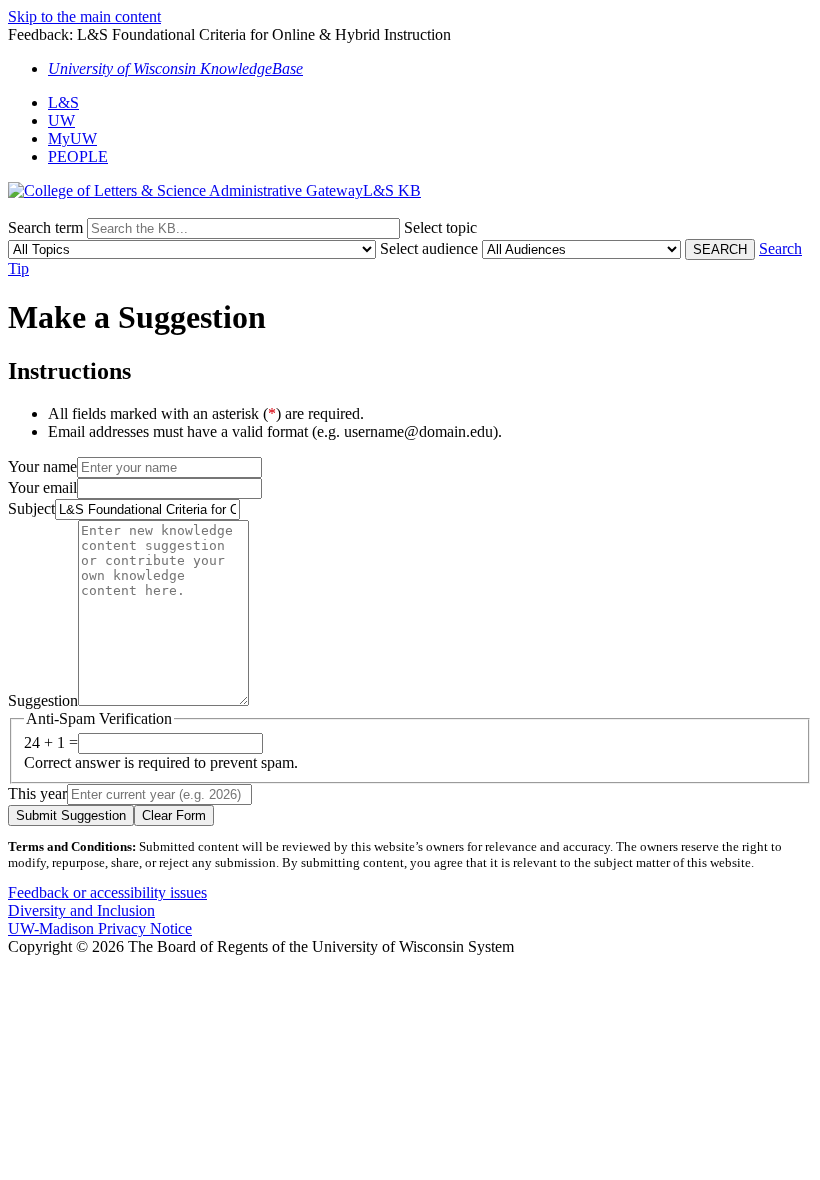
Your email (42, 487)
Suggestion (43, 700)
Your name (42, 466)
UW (61, 120)
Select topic (440, 227)
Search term (45, 227)
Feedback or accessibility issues (107, 892)
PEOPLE (78, 156)
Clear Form (174, 815)
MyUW (72, 138)
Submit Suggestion (71, 815)
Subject (31, 508)
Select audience (429, 248)
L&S (63, 102)
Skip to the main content (84, 16)
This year (37, 793)
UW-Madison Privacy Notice (100, 928)
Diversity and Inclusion (81, 910)
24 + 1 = (51, 742)
